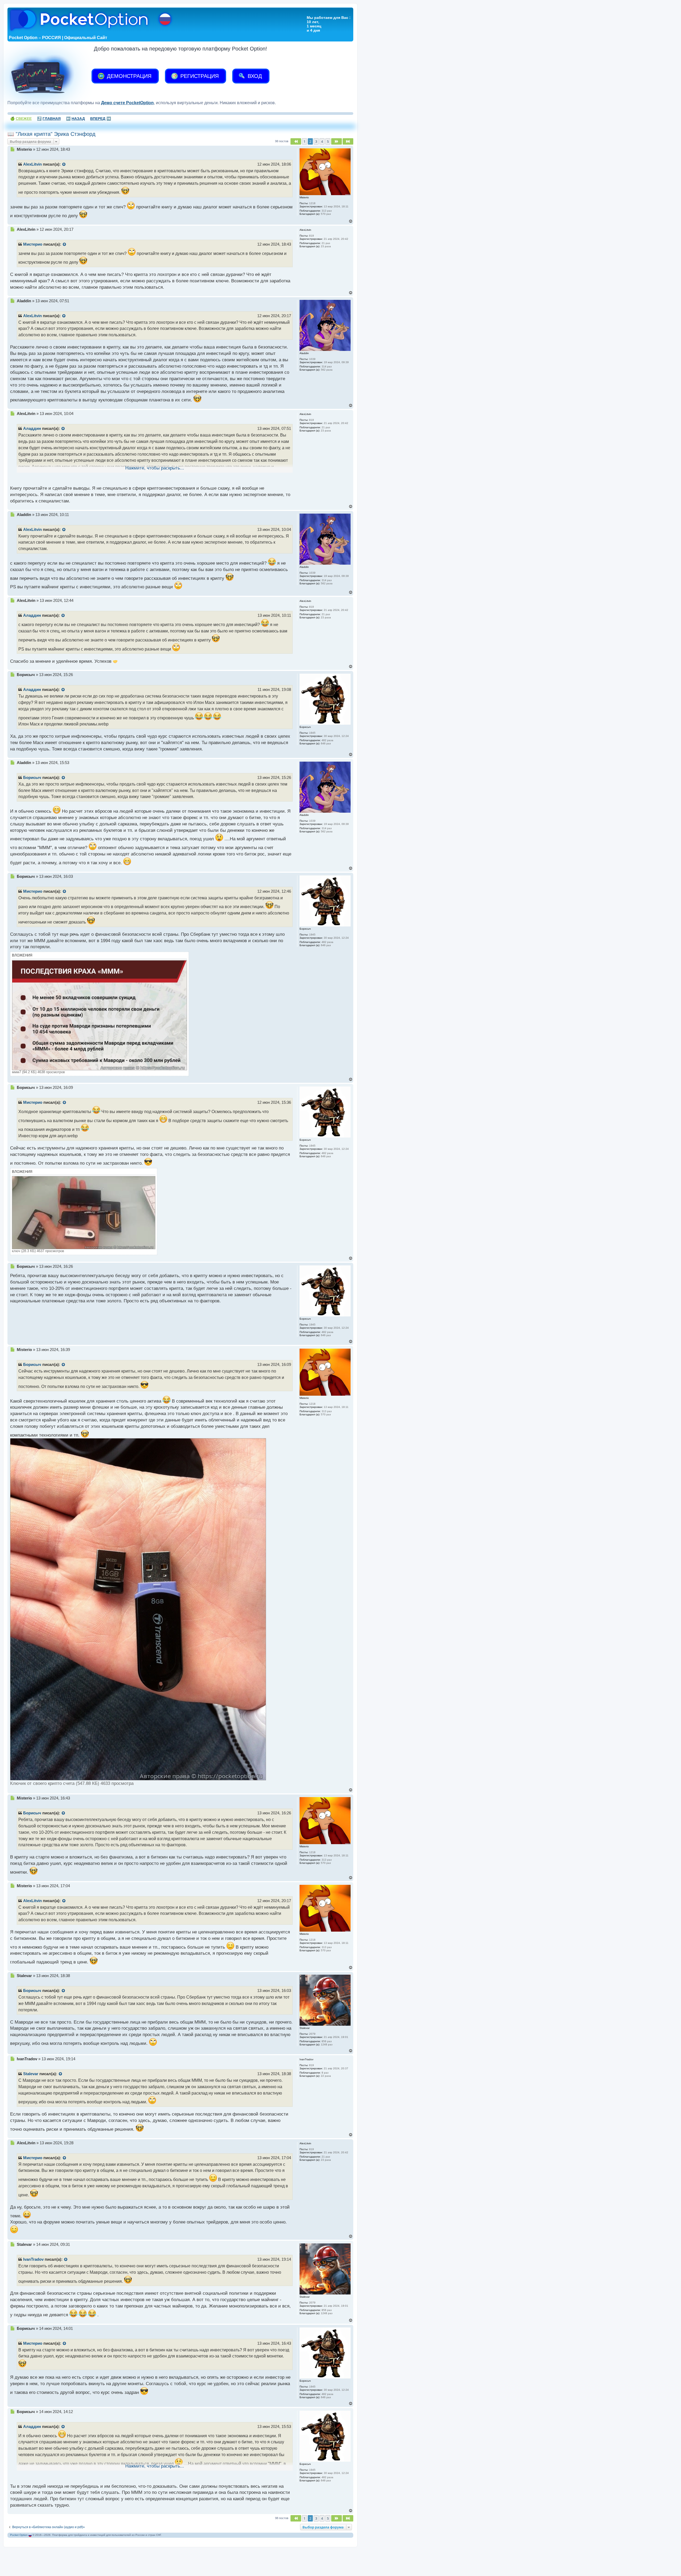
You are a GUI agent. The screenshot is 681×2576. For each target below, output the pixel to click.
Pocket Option (19, 2535)
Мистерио (33, 244)
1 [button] (304, 141)
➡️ (101, 119)
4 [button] (322, 141)
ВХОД (254, 76)
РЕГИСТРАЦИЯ (199, 76)
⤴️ (49, 119)
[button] (296, 141)
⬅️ (75, 119)
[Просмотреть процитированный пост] (64, 165)
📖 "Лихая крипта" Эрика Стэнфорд (51, 134)
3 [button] (316, 141)
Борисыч (32, 778)
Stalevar (31, 2074)
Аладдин (32, 429)
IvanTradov (33, 2259)
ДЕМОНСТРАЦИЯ (128, 76)
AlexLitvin (32, 164)
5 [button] (328, 141)
